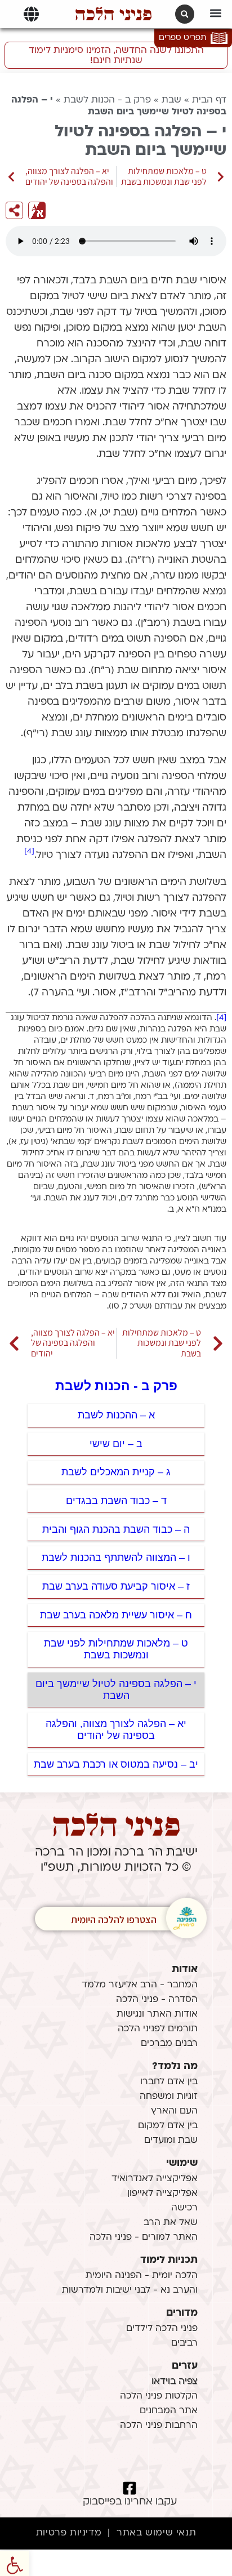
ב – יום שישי (116, 1444)
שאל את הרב (171, 2223)
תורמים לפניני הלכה (158, 2029)
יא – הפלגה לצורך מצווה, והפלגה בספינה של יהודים (116, 1730)
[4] (29, 851)
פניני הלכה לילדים (162, 2329)
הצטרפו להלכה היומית (114, 1919)
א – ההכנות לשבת (116, 1415)
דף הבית (209, 100)
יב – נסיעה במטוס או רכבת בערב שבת (116, 1764)
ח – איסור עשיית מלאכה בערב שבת (116, 1615)
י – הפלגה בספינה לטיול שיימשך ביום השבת (116, 1690)
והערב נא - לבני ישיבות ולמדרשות (130, 2290)
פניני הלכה (113, 14)
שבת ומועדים (171, 2141)
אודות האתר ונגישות (157, 2014)
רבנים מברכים (169, 2044)
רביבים (184, 2343)
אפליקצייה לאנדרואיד (155, 2179)
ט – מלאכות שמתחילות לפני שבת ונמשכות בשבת (116, 1649)
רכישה (184, 2208)
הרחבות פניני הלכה (159, 2426)
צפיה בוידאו (175, 2382)
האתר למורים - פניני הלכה (144, 2237)
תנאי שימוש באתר (156, 2533)
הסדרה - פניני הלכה (157, 2000)
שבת (171, 100)
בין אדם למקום (168, 2126)
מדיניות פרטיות (69, 2533)
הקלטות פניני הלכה (159, 2396)
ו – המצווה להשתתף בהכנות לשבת (116, 1558)
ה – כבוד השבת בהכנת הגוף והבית (116, 1529)
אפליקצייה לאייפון (162, 2194)
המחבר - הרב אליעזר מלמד (140, 1985)
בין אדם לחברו (169, 2082)
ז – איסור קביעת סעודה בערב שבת (116, 1586)
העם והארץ (174, 2111)
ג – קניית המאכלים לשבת (116, 1472)
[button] (216, 13)
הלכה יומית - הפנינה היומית (142, 2276)
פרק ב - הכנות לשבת (107, 100)
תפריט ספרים (182, 38)
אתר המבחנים (169, 2411)
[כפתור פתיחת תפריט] (31, 14)
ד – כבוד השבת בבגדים (116, 1501)
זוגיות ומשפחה (169, 2097)
